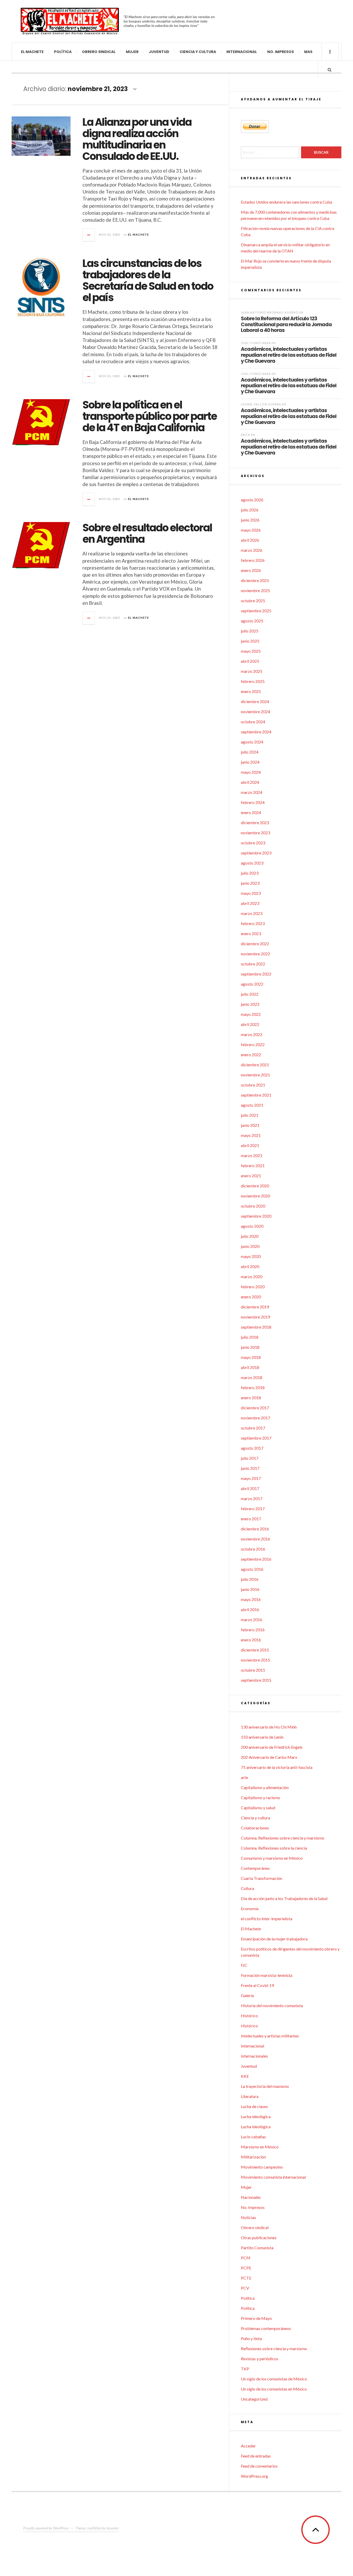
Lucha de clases (254, 2106)
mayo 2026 (251, 530)
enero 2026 (251, 570)
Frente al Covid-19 (257, 1985)
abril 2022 (250, 1024)
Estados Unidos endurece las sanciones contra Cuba (286, 202)
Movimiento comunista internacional (273, 2177)
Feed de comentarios (259, 2466)
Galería (247, 1995)
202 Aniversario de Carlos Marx (269, 1757)
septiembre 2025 (256, 611)
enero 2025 (251, 691)
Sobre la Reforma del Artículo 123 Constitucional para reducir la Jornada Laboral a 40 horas (286, 324)
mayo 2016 (251, 1599)
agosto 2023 (252, 863)
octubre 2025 (253, 601)
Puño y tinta (251, 2338)
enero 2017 (251, 1519)
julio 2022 (250, 994)
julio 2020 (250, 1236)
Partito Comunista (257, 2248)
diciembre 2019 (255, 1307)
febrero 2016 (253, 1630)
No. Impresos (281, 52)
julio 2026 (250, 510)
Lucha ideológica (256, 2116)
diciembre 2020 (255, 1186)
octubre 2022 (253, 964)
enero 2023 (251, 933)
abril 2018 (250, 1367)
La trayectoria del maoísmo (265, 2086)
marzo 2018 (252, 1377)
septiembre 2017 (256, 1438)
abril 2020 (250, 1266)
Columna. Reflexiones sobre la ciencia (274, 1848)
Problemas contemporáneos (266, 2328)
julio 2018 (250, 1337)
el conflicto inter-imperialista (267, 1919)
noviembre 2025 (255, 590)
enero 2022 (251, 1055)
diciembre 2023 (255, 822)
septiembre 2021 (256, 1095)
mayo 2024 (251, 772)
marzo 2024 (252, 792)
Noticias (248, 2217)
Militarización (253, 2157)
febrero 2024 (253, 802)
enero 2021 (251, 1176)
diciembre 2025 (255, 580)
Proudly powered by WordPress (46, 2528)
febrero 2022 (253, 1044)
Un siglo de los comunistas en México (274, 2389)
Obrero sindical (99, 52)
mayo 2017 (251, 1478)
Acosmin (112, 2528)
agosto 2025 (252, 621)
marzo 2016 (252, 1620)
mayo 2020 (251, 1256)
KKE (245, 2076)
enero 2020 (251, 1297)
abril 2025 (250, 661)
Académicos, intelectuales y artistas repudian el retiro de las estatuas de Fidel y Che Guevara (289, 355)
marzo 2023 (252, 913)
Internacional (242, 52)
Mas (308, 52)
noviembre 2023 (255, 833)
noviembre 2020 (255, 1196)
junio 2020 (250, 1246)
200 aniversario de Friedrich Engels (272, 1747)
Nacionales (251, 2197)
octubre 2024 (253, 722)
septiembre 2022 (256, 974)
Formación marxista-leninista (267, 1975)
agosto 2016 (252, 1569)
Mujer (132, 52)
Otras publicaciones (259, 2238)
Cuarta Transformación (262, 1878)
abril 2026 (250, 540)
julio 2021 (250, 1115)
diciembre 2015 (255, 1650)
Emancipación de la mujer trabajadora (274, 1939)
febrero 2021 (253, 1166)
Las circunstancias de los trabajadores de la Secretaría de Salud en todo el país (148, 280)
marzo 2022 (252, 1034)
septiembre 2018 (256, 1327)
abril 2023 (250, 903)
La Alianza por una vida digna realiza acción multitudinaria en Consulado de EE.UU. (137, 139)
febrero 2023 (253, 923)
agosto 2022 (252, 984)
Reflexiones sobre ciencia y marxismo (274, 2348)
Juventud (159, 52)
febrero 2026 (253, 560)
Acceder (248, 2446)
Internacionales (254, 2056)
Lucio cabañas (253, 2137)
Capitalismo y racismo (260, 1797)
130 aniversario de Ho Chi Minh (269, 1727)
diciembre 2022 (255, 944)
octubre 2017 (253, 1428)
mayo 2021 (251, 1135)
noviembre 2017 (255, 1418)
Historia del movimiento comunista (272, 2005)
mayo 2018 (251, 1357)
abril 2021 (250, 1145)
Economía (250, 1908)
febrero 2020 (253, 1287)
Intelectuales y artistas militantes (270, 2036)
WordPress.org (254, 2476)
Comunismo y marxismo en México (272, 1858)
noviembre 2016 (255, 1539)
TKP (245, 2369)
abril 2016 (250, 1609)
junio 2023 (250, 883)
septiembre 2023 (256, 853)
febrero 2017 (253, 1509)
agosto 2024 (252, 742)
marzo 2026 (252, 550)
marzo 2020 (252, 1276)
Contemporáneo (255, 1868)
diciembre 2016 (255, 1529)
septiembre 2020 (256, 1216)
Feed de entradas (256, 2456)
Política (63, 52)
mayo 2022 (251, 1014)
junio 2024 (250, 762)
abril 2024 (250, 782)
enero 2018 (251, 1398)
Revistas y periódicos (260, 2359)
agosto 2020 (252, 1226)
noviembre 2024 (255, 712)
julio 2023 (250, 873)
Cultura (247, 1888)
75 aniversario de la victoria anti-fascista (277, 1767)
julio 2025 (250, 631)
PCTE (246, 2278)
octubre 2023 (253, 843)
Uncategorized (254, 2399)
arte (244, 1777)
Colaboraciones (255, 1828)
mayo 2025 (251, 651)
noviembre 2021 (255, 1075)
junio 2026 (250, 520)
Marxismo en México (260, 2147)
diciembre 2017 (255, 1408)
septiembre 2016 (256, 1559)
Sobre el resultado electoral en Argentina (147, 533)
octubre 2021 (253, 1085)
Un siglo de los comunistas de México (274, 2379)
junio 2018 (250, 1347)
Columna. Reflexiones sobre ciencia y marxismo (283, 1838)
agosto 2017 (252, 1448)
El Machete (32, 52)
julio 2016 (250, 1579)
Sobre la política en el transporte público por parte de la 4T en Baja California (150, 416)
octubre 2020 (253, 1206)
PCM (246, 2258)
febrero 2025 (253, 681)
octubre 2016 (253, 1549)
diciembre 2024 (255, 701)
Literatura (250, 2096)
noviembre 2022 (255, 954)
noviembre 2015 (255, 1660)
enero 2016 (251, 1640)
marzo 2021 (252, 1155)
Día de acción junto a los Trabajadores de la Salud (284, 1898)
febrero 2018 (253, 1387)
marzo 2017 (252, 1498)
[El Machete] (70, 21)
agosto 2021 (252, 1105)
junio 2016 (250, 1589)
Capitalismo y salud (258, 1808)
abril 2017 (250, 1488)
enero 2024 (251, 812)
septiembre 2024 (256, 732)
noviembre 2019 (255, 1317)
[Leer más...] (89, 235)
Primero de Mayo (256, 2318)
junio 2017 (250, 1468)
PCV (245, 2288)
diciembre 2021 (255, 1065)
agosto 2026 (252, 500)
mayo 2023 (251, 893)
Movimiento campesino (262, 2167)
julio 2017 (250, 1458)
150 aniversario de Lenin (262, 1737)
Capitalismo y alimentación (265, 1787)
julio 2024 (250, 752)
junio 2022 (250, 1004)
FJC (244, 1965)
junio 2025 (250, 641)
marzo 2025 (252, 671)
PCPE (246, 2268)
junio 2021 (250, 1125)
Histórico (249, 2016)
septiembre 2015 (256, 1680)
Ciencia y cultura (198, 52)
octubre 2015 (253, 1670)
